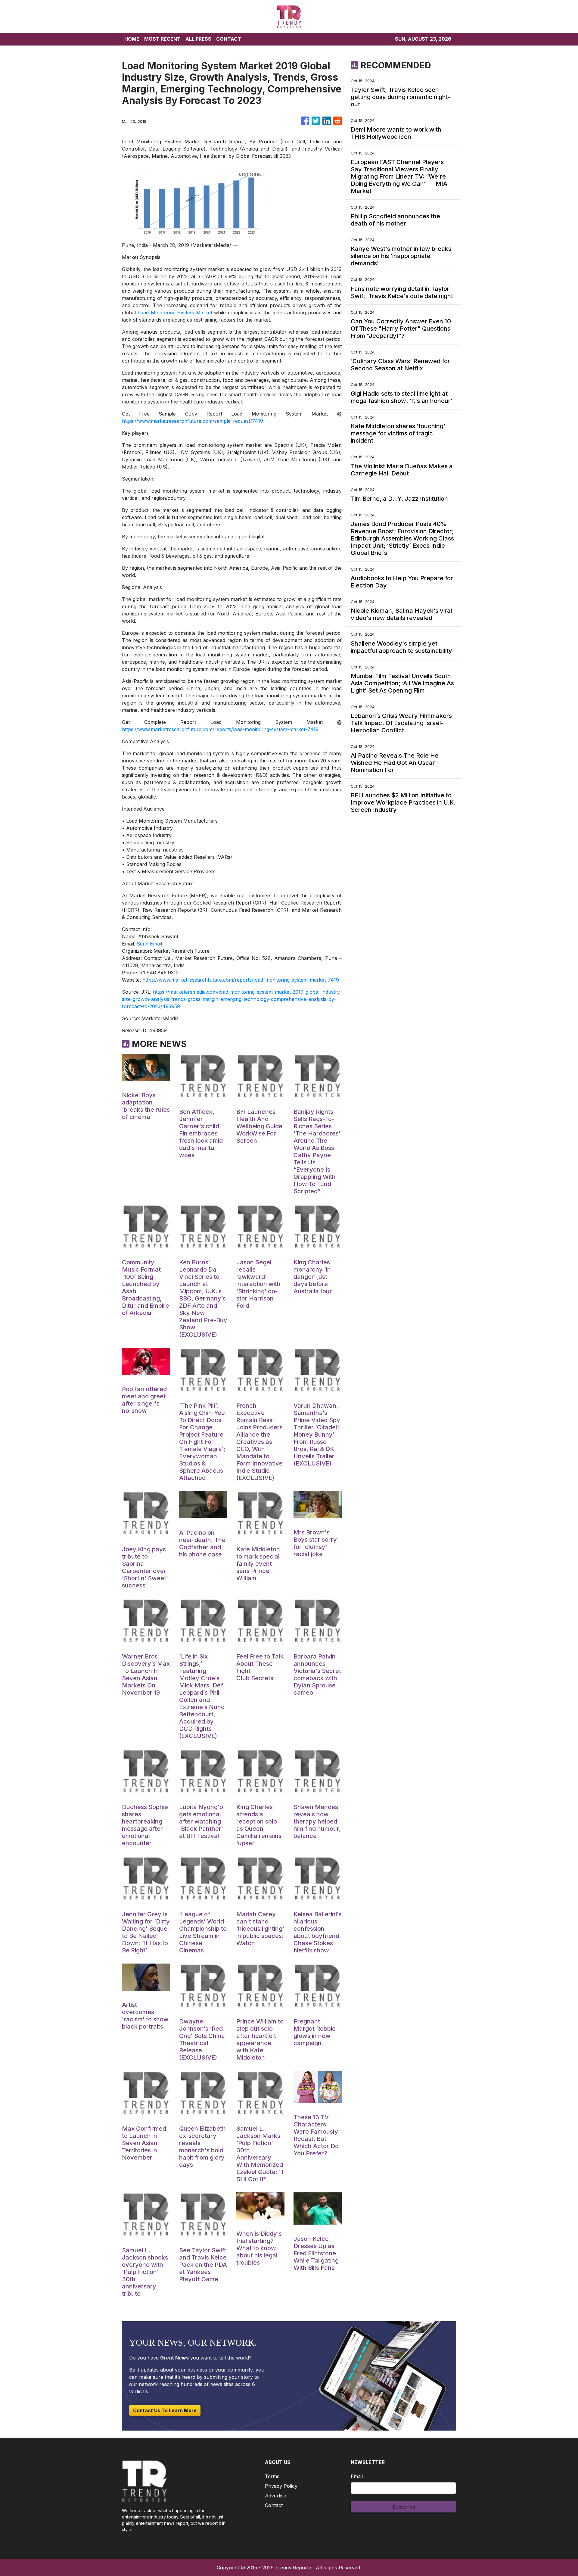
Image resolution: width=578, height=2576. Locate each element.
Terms (272, 2476)
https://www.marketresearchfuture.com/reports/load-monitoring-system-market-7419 (220, 729)
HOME (132, 39)
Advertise (276, 2496)
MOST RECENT (162, 39)
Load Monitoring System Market (175, 313)
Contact (274, 2505)
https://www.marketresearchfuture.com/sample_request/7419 (193, 421)
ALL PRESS (198, 39)
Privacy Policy (281, 2486)
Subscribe (404, 2507)
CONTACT (229, 39)
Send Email (149, 944)
